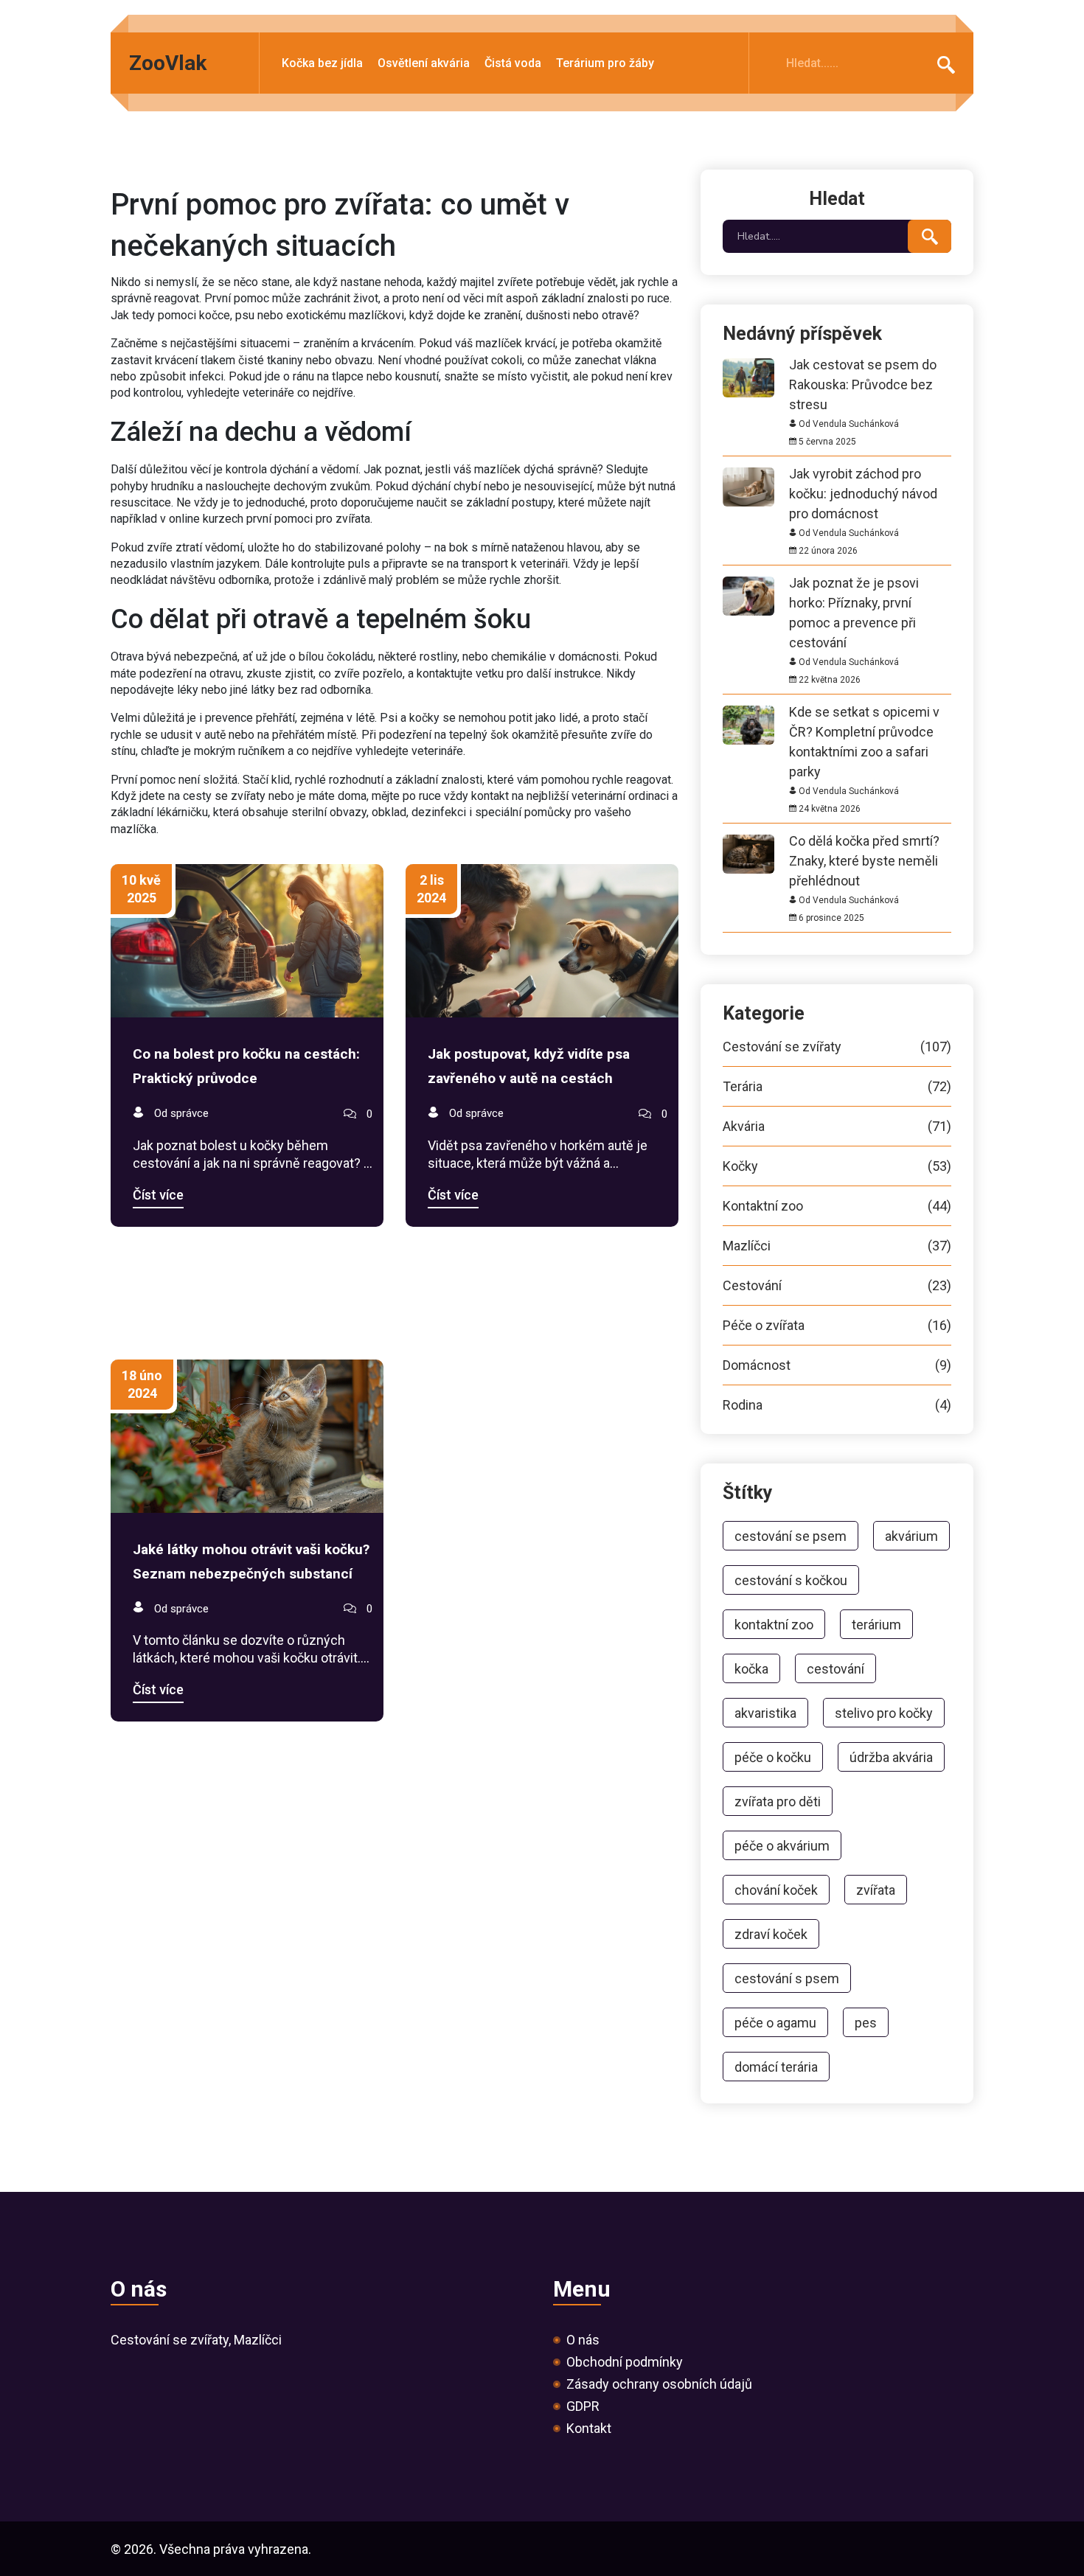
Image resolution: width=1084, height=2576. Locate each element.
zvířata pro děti (778, 1802)
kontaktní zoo (774, 1625)
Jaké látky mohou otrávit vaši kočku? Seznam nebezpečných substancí (251, 1562)
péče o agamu (775, 2023)
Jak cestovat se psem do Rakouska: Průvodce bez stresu (863, 365)
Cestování (837, 1286)
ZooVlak (168, 63)
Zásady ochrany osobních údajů (659, 2384)
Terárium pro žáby (605, 64)
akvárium (911, 1536)
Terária (837, 1087)
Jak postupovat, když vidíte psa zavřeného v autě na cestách (529, 1066)
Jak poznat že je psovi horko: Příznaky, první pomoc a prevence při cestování (854, 583)
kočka (751, 1669)
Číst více (158, 1195)
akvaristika (765, 1713)
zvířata (876, 1890)
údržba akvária (891, 1757)
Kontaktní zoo (837, 1206)
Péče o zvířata (837, 1326)
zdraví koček (771, 1934)
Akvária (837, 1127)
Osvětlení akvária (424, 64)
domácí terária (776, 2067)
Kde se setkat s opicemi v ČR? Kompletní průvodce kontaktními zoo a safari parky (864, 712)
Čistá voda (513, 64)
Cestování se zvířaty (837, 1047)
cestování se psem (791, 1536)
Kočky (837, 1166)
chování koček (776, 1890)
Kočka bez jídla (322, 64)
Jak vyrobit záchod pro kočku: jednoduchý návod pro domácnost (863, 474)
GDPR (583, 2406)
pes (866, 2023)
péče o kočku (773, 1757)
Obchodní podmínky (625, 2362)
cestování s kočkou (791, 1580)
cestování (835, 1669)
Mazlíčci (837, 1246)
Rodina (837, 1405)
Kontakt (589, 2429)
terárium (876, 1625)
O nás (583, 2340)
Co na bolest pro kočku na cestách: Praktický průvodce (246, 1066)
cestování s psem (787, 1978)
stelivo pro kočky (884, 1713)
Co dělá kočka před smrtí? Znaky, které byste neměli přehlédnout (864, 841)
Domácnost (837, 1365)
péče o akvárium (782, 1846)
